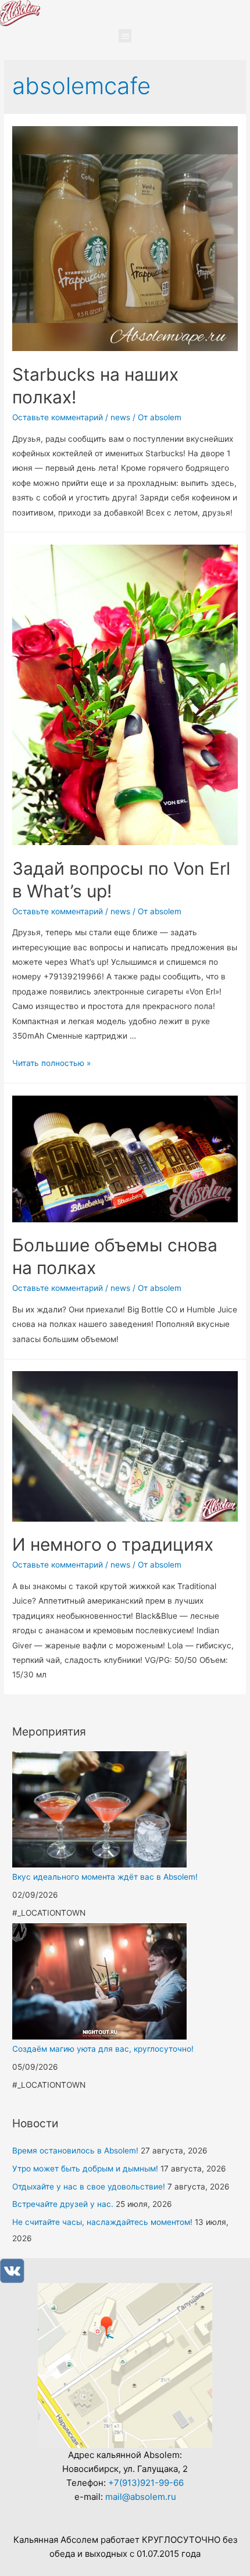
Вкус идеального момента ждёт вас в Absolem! (105, 1877)
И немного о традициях (113, 1544)
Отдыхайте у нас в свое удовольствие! (89, 2187)
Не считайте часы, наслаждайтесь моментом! (102, 2222)
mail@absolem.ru (141, 2497)
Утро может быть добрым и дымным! (85, 2169)
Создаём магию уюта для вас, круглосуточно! (103, 2049)
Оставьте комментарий (58, 417)
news (120, 417)
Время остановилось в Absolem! (75, 2151)
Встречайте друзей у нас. (63, 2204)
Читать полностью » (51, 1063)
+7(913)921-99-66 (146, 2483)
